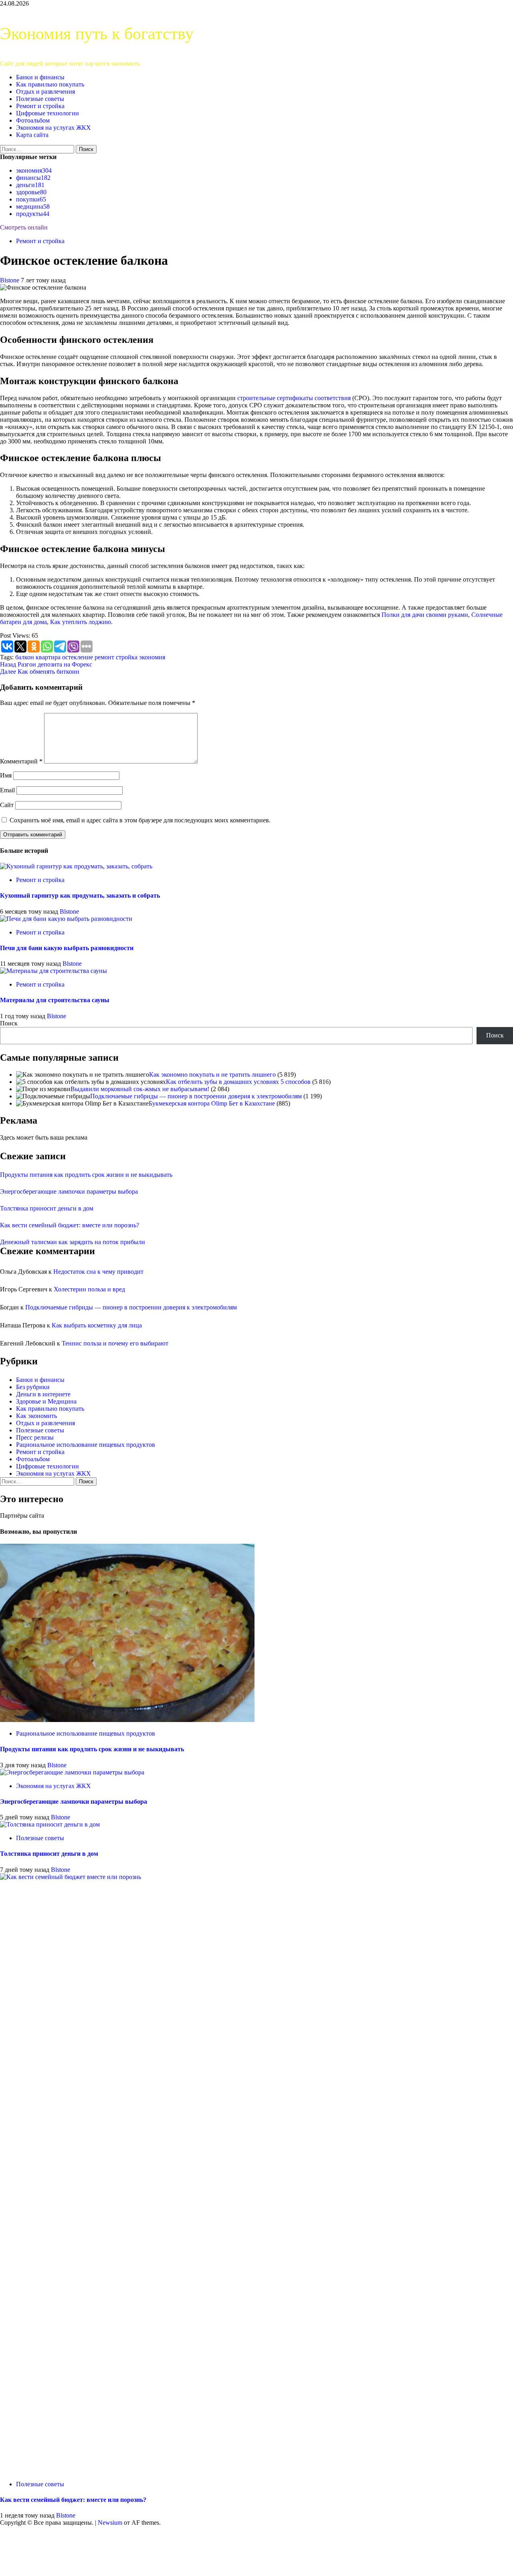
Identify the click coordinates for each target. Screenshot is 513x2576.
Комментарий (21, 761)
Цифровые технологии (47, 113)
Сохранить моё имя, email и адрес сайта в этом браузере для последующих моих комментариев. (140, 820)
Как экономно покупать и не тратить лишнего (212, 1075)
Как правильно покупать (50, 84)
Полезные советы (40, 99)
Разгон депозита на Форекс (46, 664)
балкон (25, 657)
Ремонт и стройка (40, 106)
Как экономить (36, 1416)
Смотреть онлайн (24, 227)
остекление (78, 657)
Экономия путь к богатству (97, 34)
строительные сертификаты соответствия (294, 398)
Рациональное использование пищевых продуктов (86, 1445)
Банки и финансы (40, 77)
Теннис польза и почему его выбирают (115, 1343)
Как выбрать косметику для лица (97, 1325)
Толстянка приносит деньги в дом (47, 1208)
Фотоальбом (33, 120)
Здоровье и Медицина (46, 1401)
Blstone (10, 280)
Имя (6, 775)
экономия (34, 170)
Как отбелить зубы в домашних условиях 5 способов (238, 1082)
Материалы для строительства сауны (55, 1000)
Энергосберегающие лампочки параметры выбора (69, 1191)
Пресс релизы (35, 1437)
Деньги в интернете (43, 1394)
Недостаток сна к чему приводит (98, 1272)
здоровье (31, 192)
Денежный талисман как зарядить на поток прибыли (73, 1242)
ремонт (104, 657)
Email (7, 790)
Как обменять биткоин (40, 672)
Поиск (9, 1023)
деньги (30, 185)
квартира (48, 657)
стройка (127, 657)
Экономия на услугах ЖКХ (54, 128)
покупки (31, 199)
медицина (33, 206)
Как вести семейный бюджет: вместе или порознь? (70, 1225)
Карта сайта (32, 135)
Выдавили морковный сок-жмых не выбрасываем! (140, 1089)
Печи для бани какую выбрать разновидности (67, 948)
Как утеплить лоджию (81, 622)
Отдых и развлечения (45, 92)
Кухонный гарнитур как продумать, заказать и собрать (80, 895)
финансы (33, 178)
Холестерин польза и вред (89, 1289)
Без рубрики (33, 1387)
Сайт (7, 805)
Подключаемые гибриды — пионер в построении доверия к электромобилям (196, 1096)
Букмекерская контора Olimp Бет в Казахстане (212, 1103)
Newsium (110, 2523)
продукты (33, 214)
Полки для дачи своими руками (425, 615)
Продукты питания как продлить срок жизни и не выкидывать (86, 1175)
